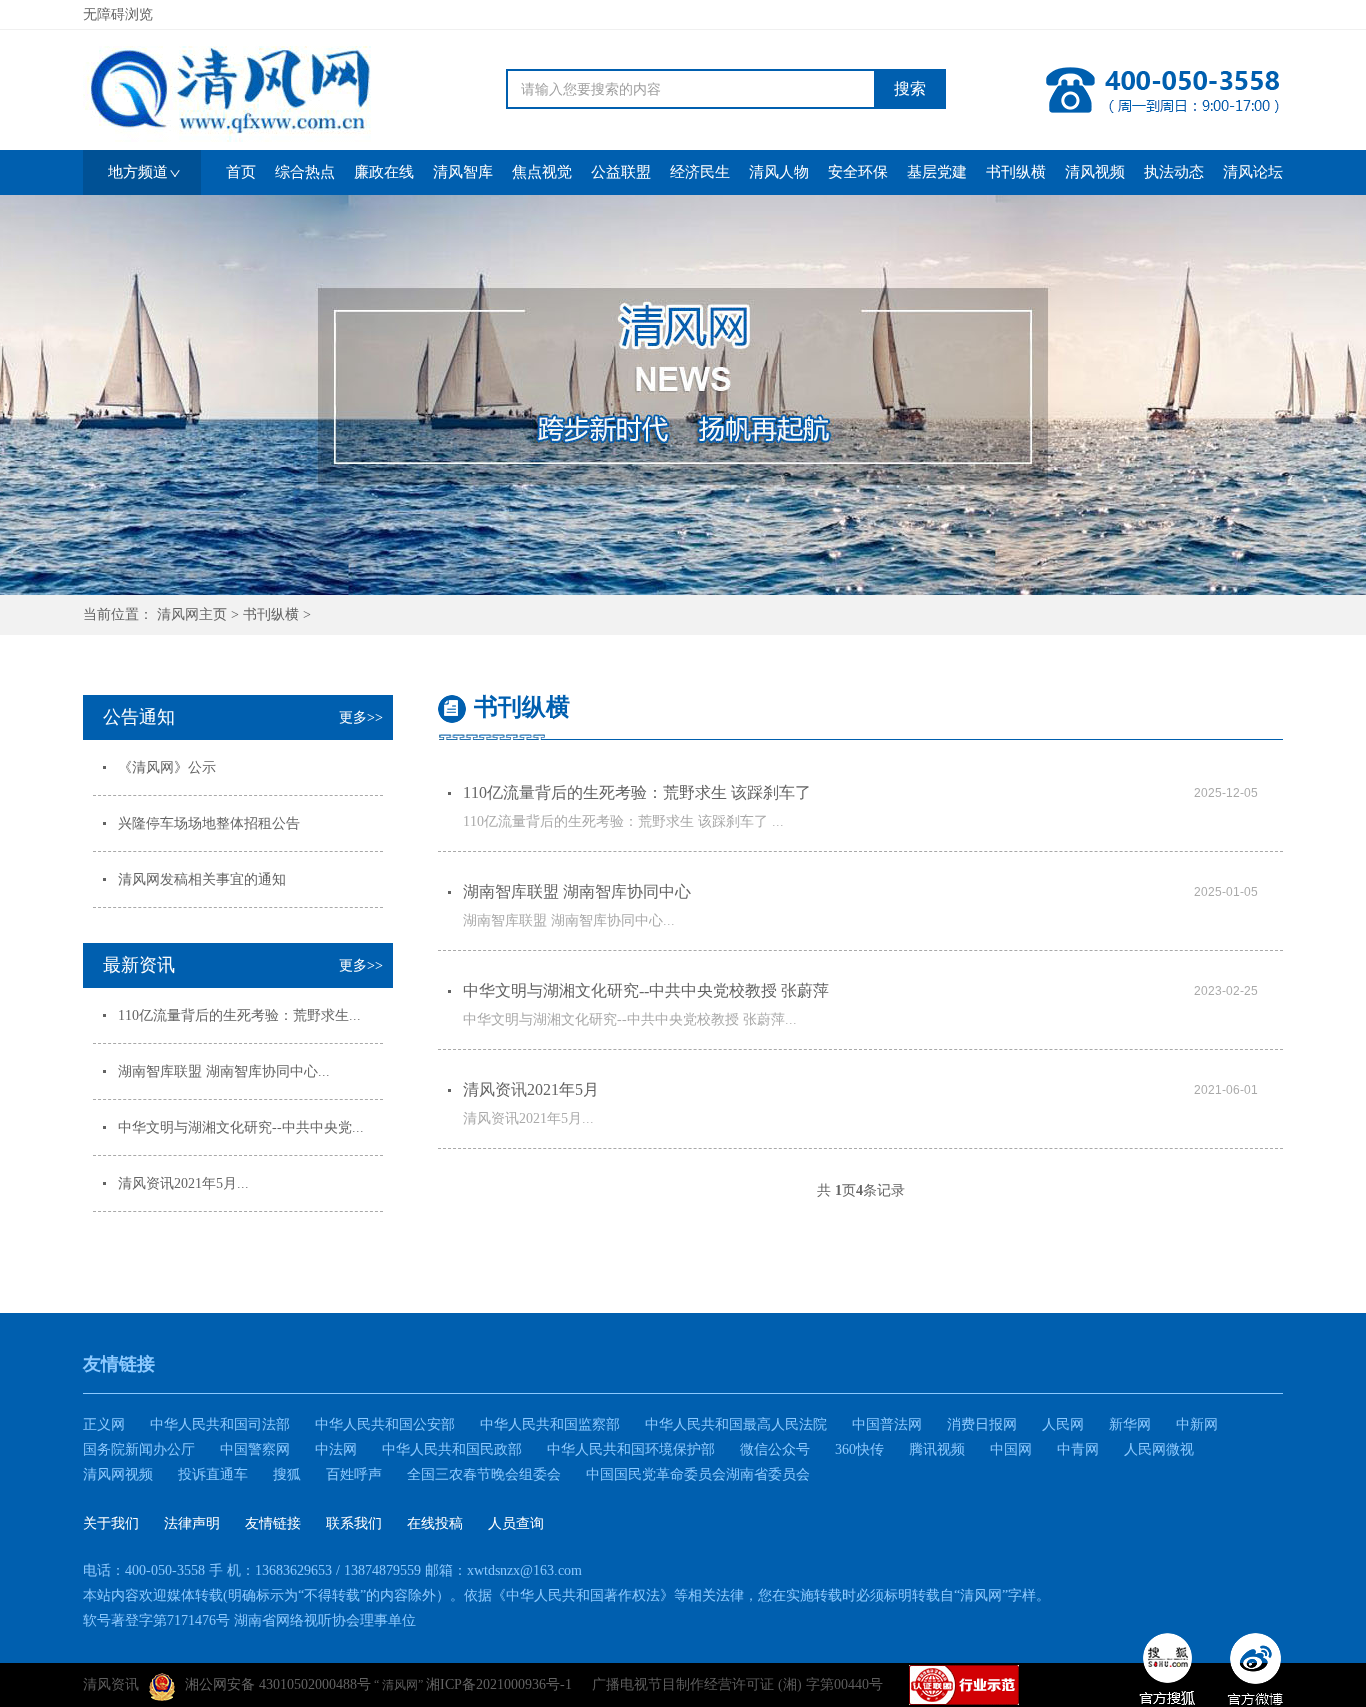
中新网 (1197, 1424)
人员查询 (516, 1523)
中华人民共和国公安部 (385, 1424)
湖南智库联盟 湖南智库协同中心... (224, 1071)
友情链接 (273, 1523)
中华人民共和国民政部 (452, 1449)
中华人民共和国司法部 (220, 1424)
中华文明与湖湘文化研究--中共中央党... (241, 1127)
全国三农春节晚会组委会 (484, 1474)
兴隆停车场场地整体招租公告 (209, 823)
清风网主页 (192, 614)
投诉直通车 (213, 1474)
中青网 (1078, 1449)
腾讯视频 (937, 1449)
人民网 (1063, 1424)
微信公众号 (775, 1449)
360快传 (859, 1449)
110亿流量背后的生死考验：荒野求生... (239, 1015)
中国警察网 (255, 1449)
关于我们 (111, 1523)
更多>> (361, 717)
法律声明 (192, 1523)
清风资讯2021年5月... (183, 1183)
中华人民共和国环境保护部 (631, 1449)
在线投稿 (435, 1523)
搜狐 (287, 1474)
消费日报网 (982, 1424)
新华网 (1130, 1424)
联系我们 (354, 1523)
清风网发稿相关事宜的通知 (202, 879)
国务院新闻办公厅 (139, 1449)
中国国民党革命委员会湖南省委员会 (698, 1474)
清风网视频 (118, 1474)
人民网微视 (1159, 1449)
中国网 (1011, 1449)
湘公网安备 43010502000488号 (278, 1684)
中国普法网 (887, 1424)
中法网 (336, 1449)
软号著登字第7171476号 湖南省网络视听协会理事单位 (249, 1620)
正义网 (104, 1424)
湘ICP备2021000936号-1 (499, 1684)
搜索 (910, 88)
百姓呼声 (354, 1474)
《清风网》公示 (167, 767)
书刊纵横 (271, 614)
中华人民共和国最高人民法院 (736, 1424)
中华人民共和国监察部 (550, 1424)
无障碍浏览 (118, 14)
